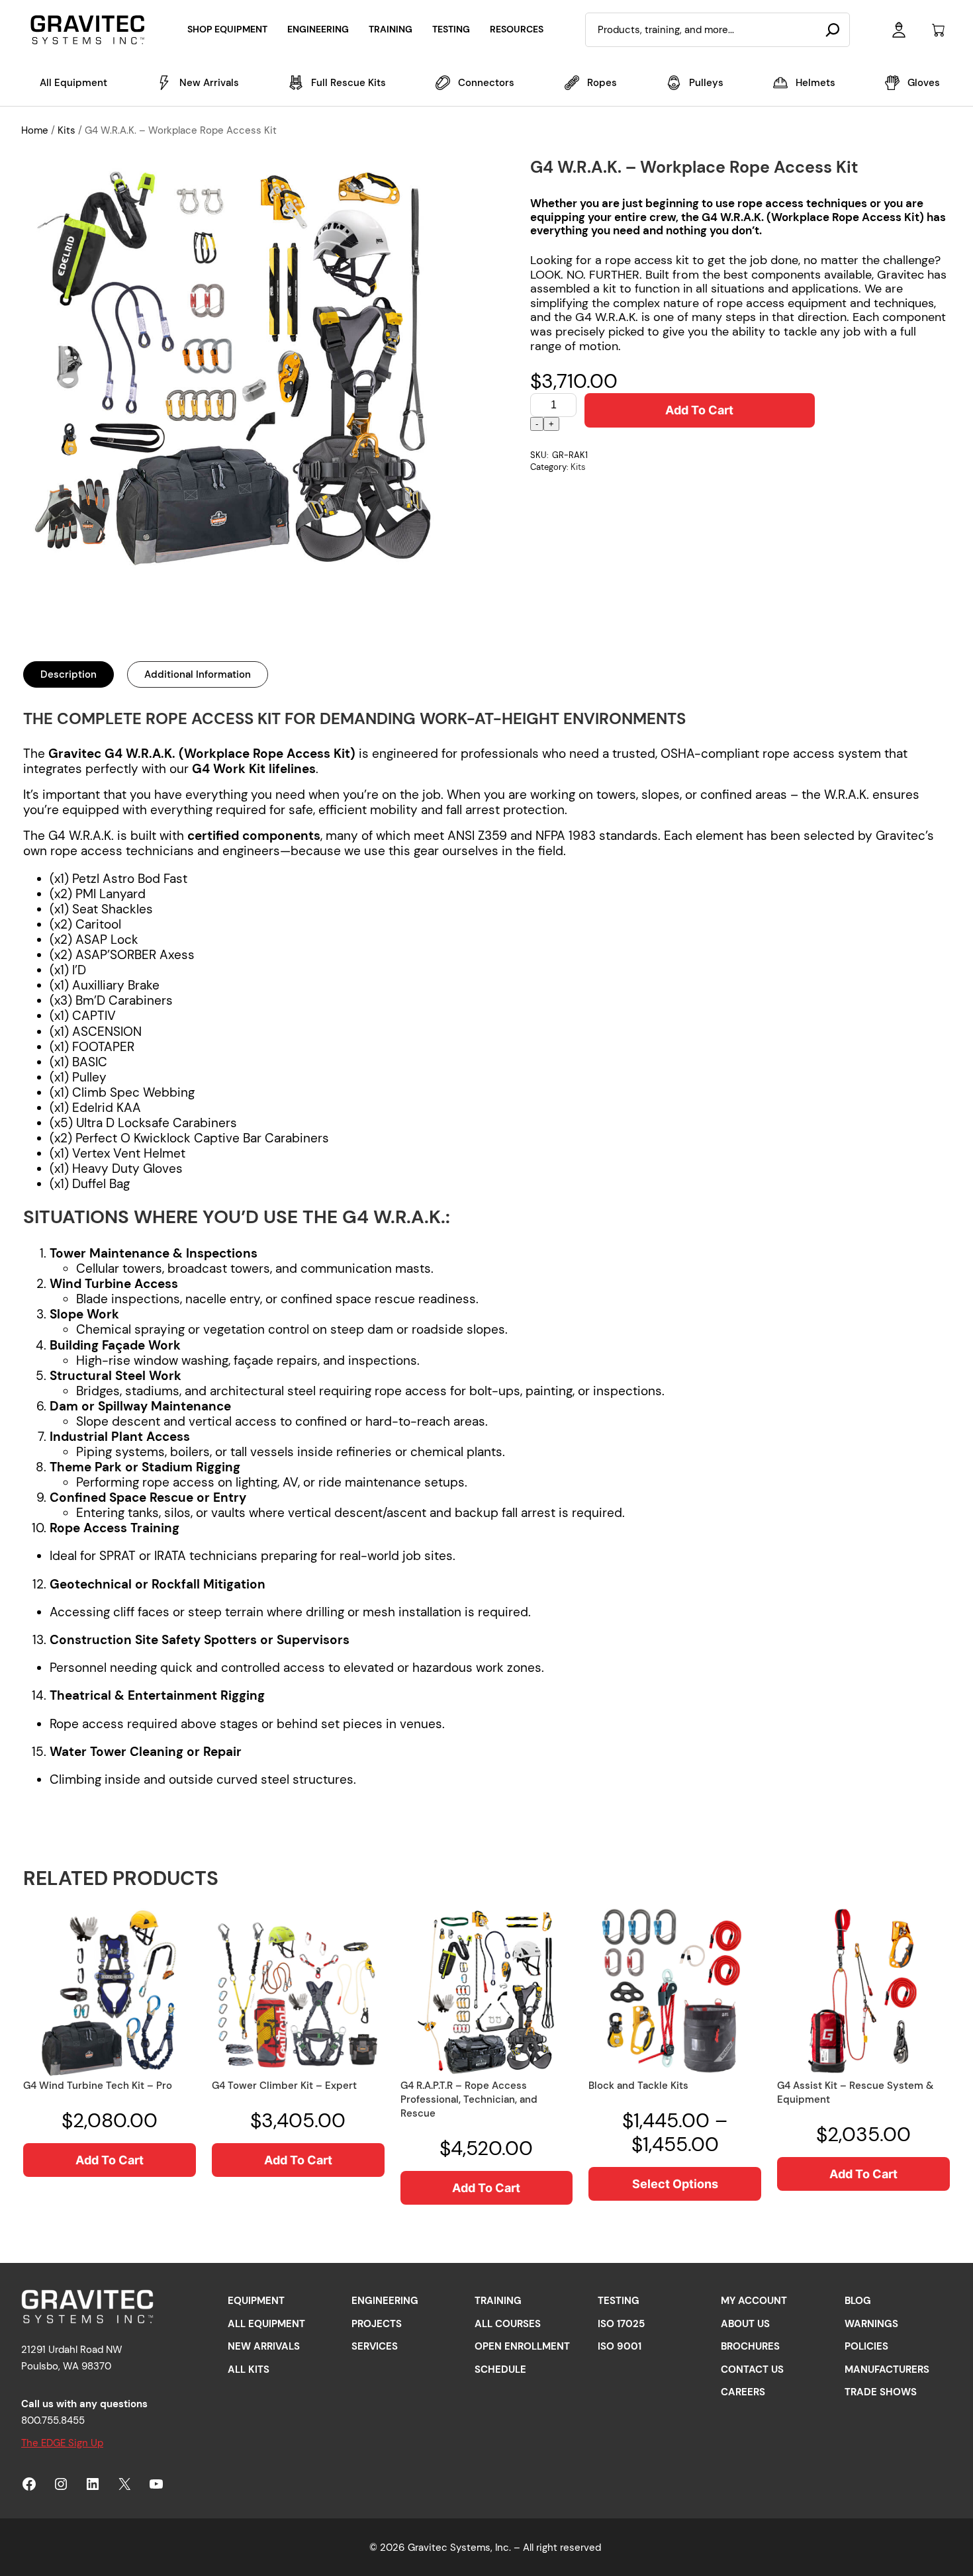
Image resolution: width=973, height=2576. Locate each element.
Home (35, 130)
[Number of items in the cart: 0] (938, 30)
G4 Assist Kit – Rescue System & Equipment (855, 2093)
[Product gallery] (237, 368)
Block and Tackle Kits (638, 2086)
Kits (67, 130)
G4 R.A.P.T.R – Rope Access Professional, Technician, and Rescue (469, 2099)
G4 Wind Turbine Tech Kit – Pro (98, 2086)
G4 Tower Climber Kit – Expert (284, 2086)
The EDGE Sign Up (62, 2443)
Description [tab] (69, 674)
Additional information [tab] (198, 674)
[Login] (899, 30)
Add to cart (699, 410)
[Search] (833, 30)
